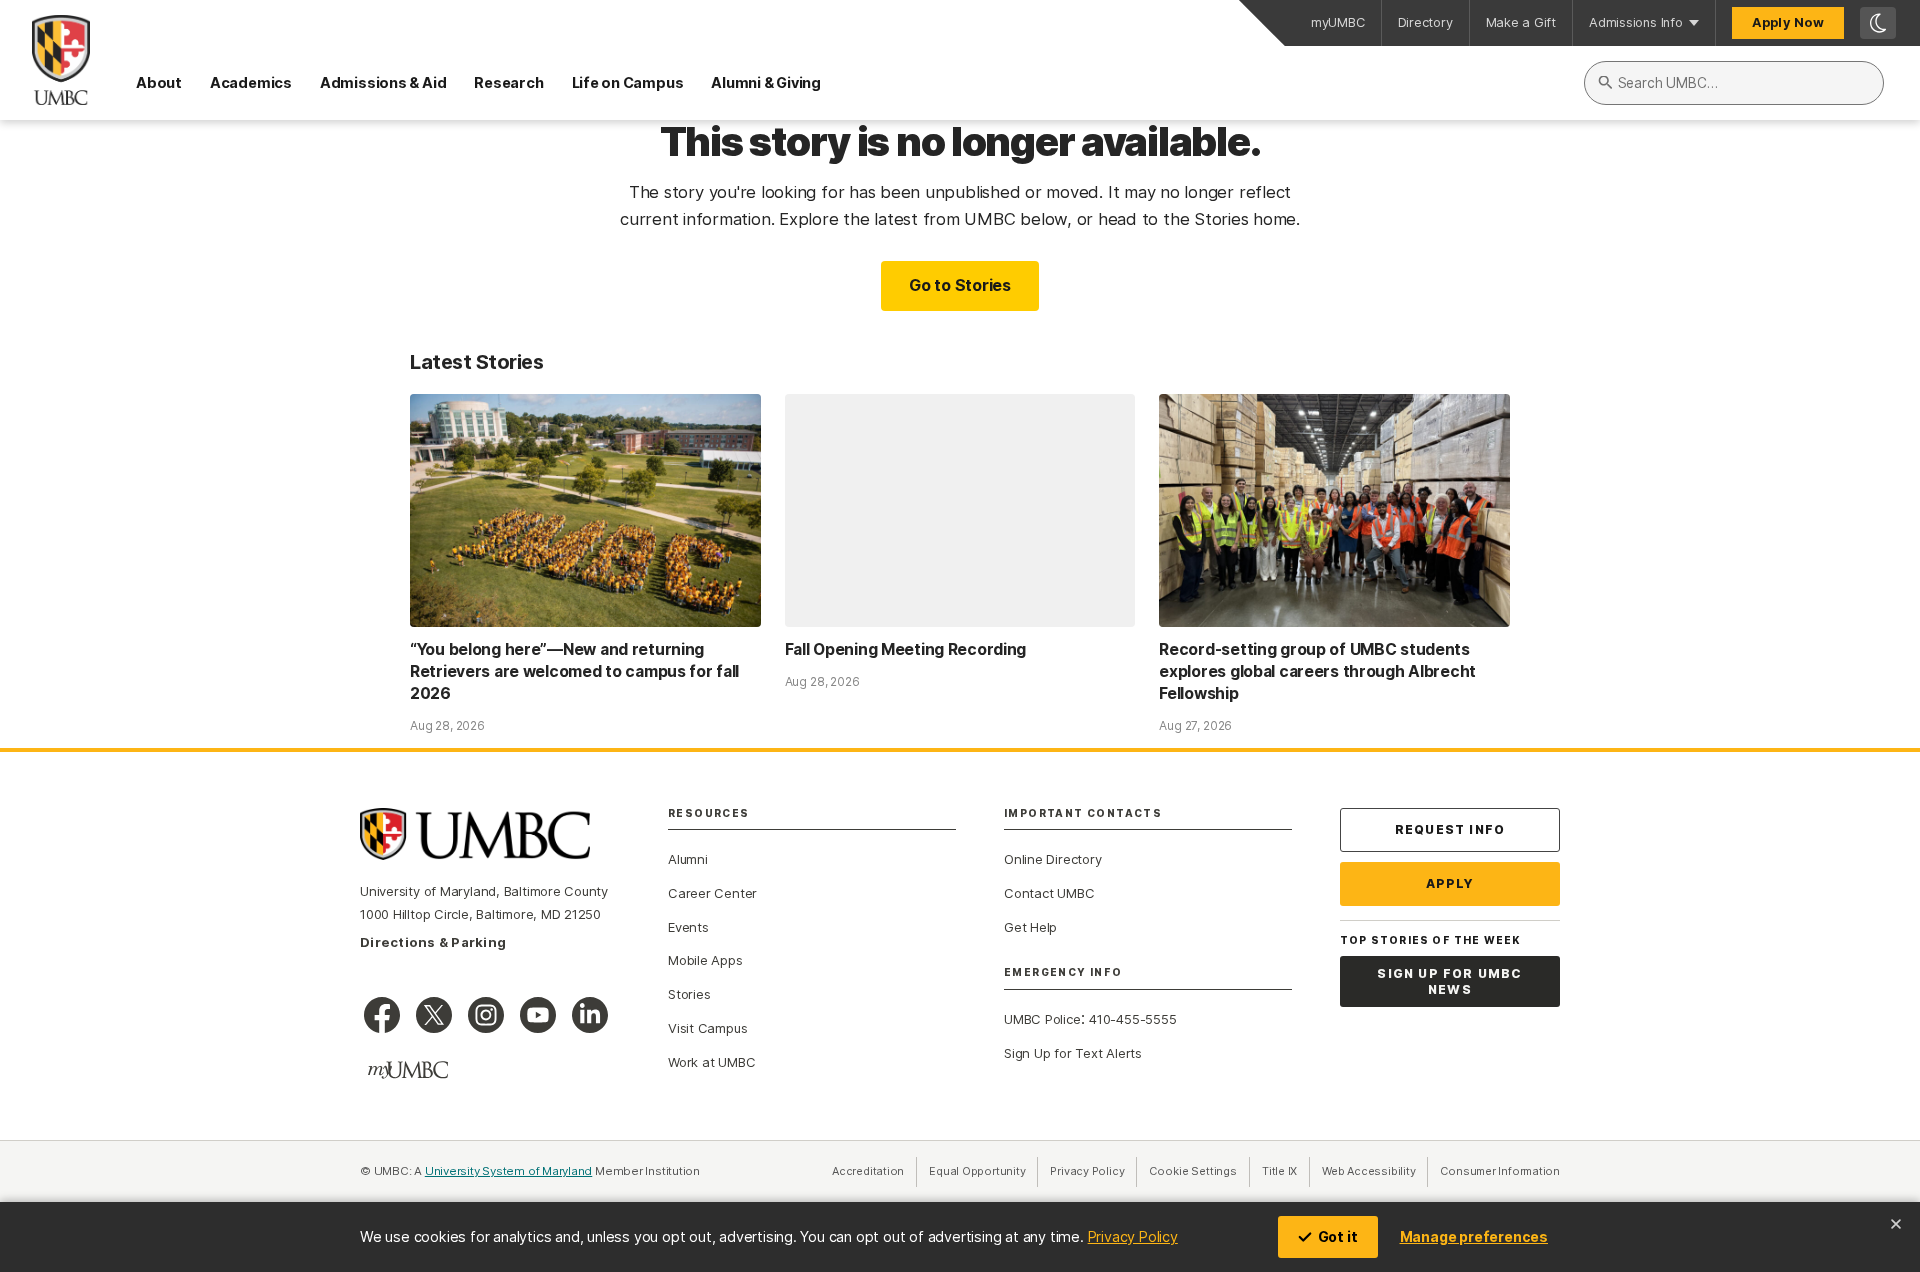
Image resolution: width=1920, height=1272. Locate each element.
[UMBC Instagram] (486, 1015)
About (159, 82)
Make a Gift (1521, 22)
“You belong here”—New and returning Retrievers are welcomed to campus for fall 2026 (574, 671)
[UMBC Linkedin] (590, 1015)
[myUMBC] (408, 1070)
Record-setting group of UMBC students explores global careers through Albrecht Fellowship (1317, 671)
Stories (689, 994)
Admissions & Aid (383, 82)
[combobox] (1734, 83)
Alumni (688, 859)
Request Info (1450, 829)
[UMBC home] (45, 60)
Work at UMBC (711, 1062)
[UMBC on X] (434, 1015)
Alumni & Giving (766, 82)
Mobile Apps (705, 960)
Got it (1338, 1236)
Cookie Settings (1193, 1171)
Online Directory (1052, 859)
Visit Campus (707, 1028)
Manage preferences (1474, 1236)
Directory (1425, 22)
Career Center (712, 893)
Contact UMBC (1049, 893)
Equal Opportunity (983, 1171)
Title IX (1286, 1171)
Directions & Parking (433, 942)
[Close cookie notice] (1896, 1224)
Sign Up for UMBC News (1449, 981)
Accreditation (868, 1171)
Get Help (1030, 927)
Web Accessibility (1375, 1171)
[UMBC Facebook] (382, 1015)
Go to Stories (960, 285)
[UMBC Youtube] (538, 1015)
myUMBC (1338, 22)
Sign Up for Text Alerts (1073, 1053)
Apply (1450, 883)
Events (688, 927)
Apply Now (1788, 22)
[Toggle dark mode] (1878, 23)
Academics (251, 82)
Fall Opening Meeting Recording (906, 649)
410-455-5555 (1132, 1019)
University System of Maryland (509, 1171)
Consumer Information (1500, 1171)
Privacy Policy (1133, 1236)
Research (508, 82)
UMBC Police (1042, 1019)
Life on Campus (628, 82)
